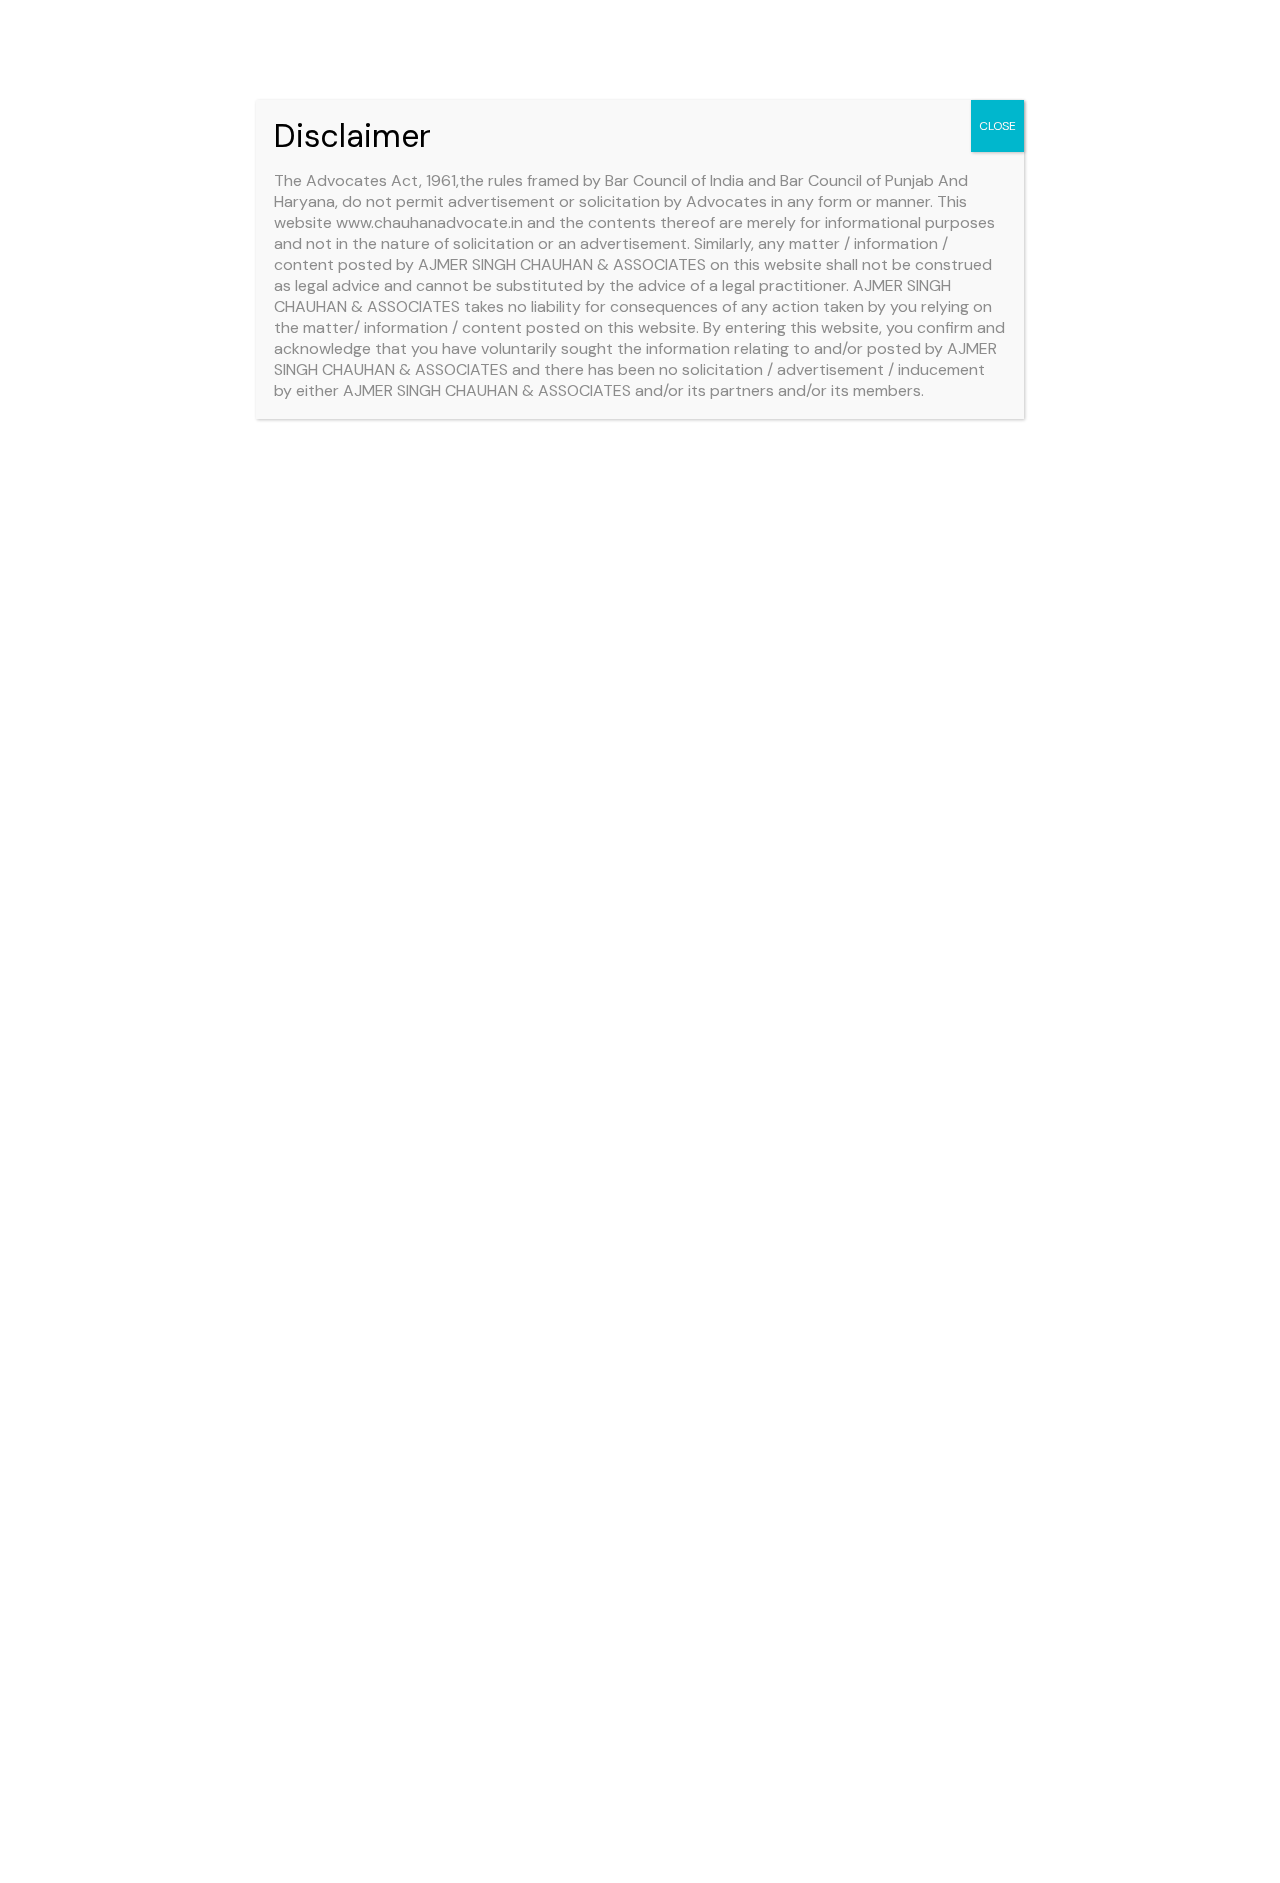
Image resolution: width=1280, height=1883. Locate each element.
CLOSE (997, 126)
